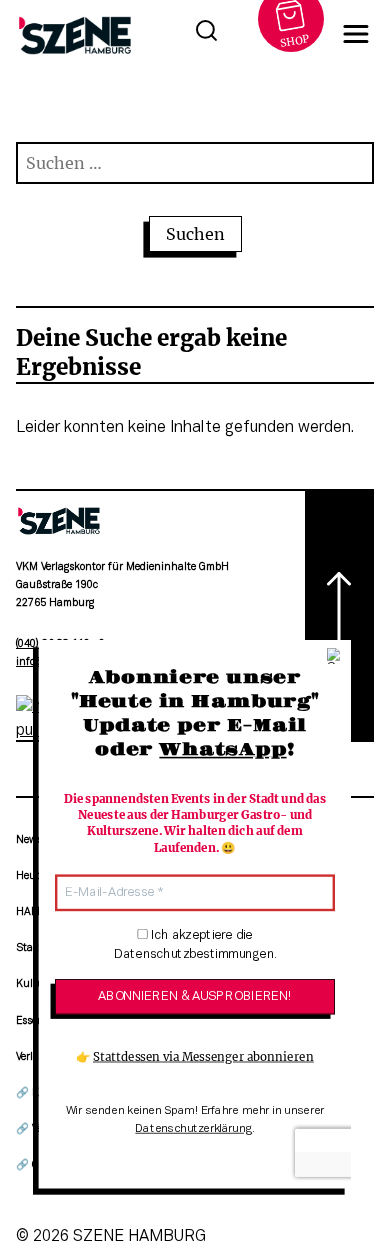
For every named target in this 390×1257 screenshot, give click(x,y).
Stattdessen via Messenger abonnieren (203, 1057)
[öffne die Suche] (206, 34)
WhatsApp (222, 751)
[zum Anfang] (339, 615)
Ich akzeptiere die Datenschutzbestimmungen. (195, 945)
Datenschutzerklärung (193, 1129)
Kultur (32, 984)
